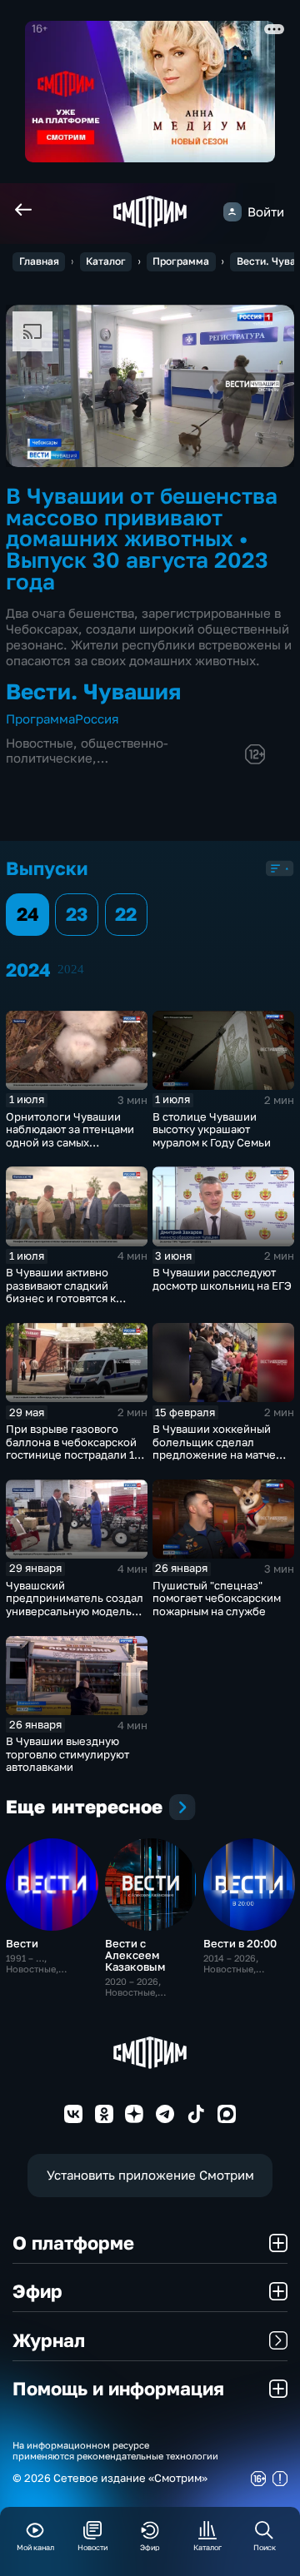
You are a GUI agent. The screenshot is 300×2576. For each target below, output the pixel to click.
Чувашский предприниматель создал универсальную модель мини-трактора (75, 1605)
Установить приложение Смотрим (150, 2175)
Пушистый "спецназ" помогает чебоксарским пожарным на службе (217, 1598)
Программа (181, 261)
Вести (22, 1943)
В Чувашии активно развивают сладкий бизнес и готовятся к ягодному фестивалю (62, 1292)
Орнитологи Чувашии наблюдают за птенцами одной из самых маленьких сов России (70, 1136)
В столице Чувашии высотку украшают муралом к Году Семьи (212, 1129)
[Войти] (232, 211)
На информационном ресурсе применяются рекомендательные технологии (115, 2450)
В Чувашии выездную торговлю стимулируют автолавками (67, 1754)
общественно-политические (87, 751)
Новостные (40, 743)
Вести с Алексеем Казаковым (135, 1955)
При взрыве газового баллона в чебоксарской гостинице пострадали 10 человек (73, 1448)
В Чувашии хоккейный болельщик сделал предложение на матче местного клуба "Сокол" (216, 1448)
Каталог (106, 261)
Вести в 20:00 (240, 1943)
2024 (71, 969)
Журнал (49, 2340)
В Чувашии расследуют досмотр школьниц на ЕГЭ (222, 1279)
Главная (39, 261)
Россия (97, 719)
